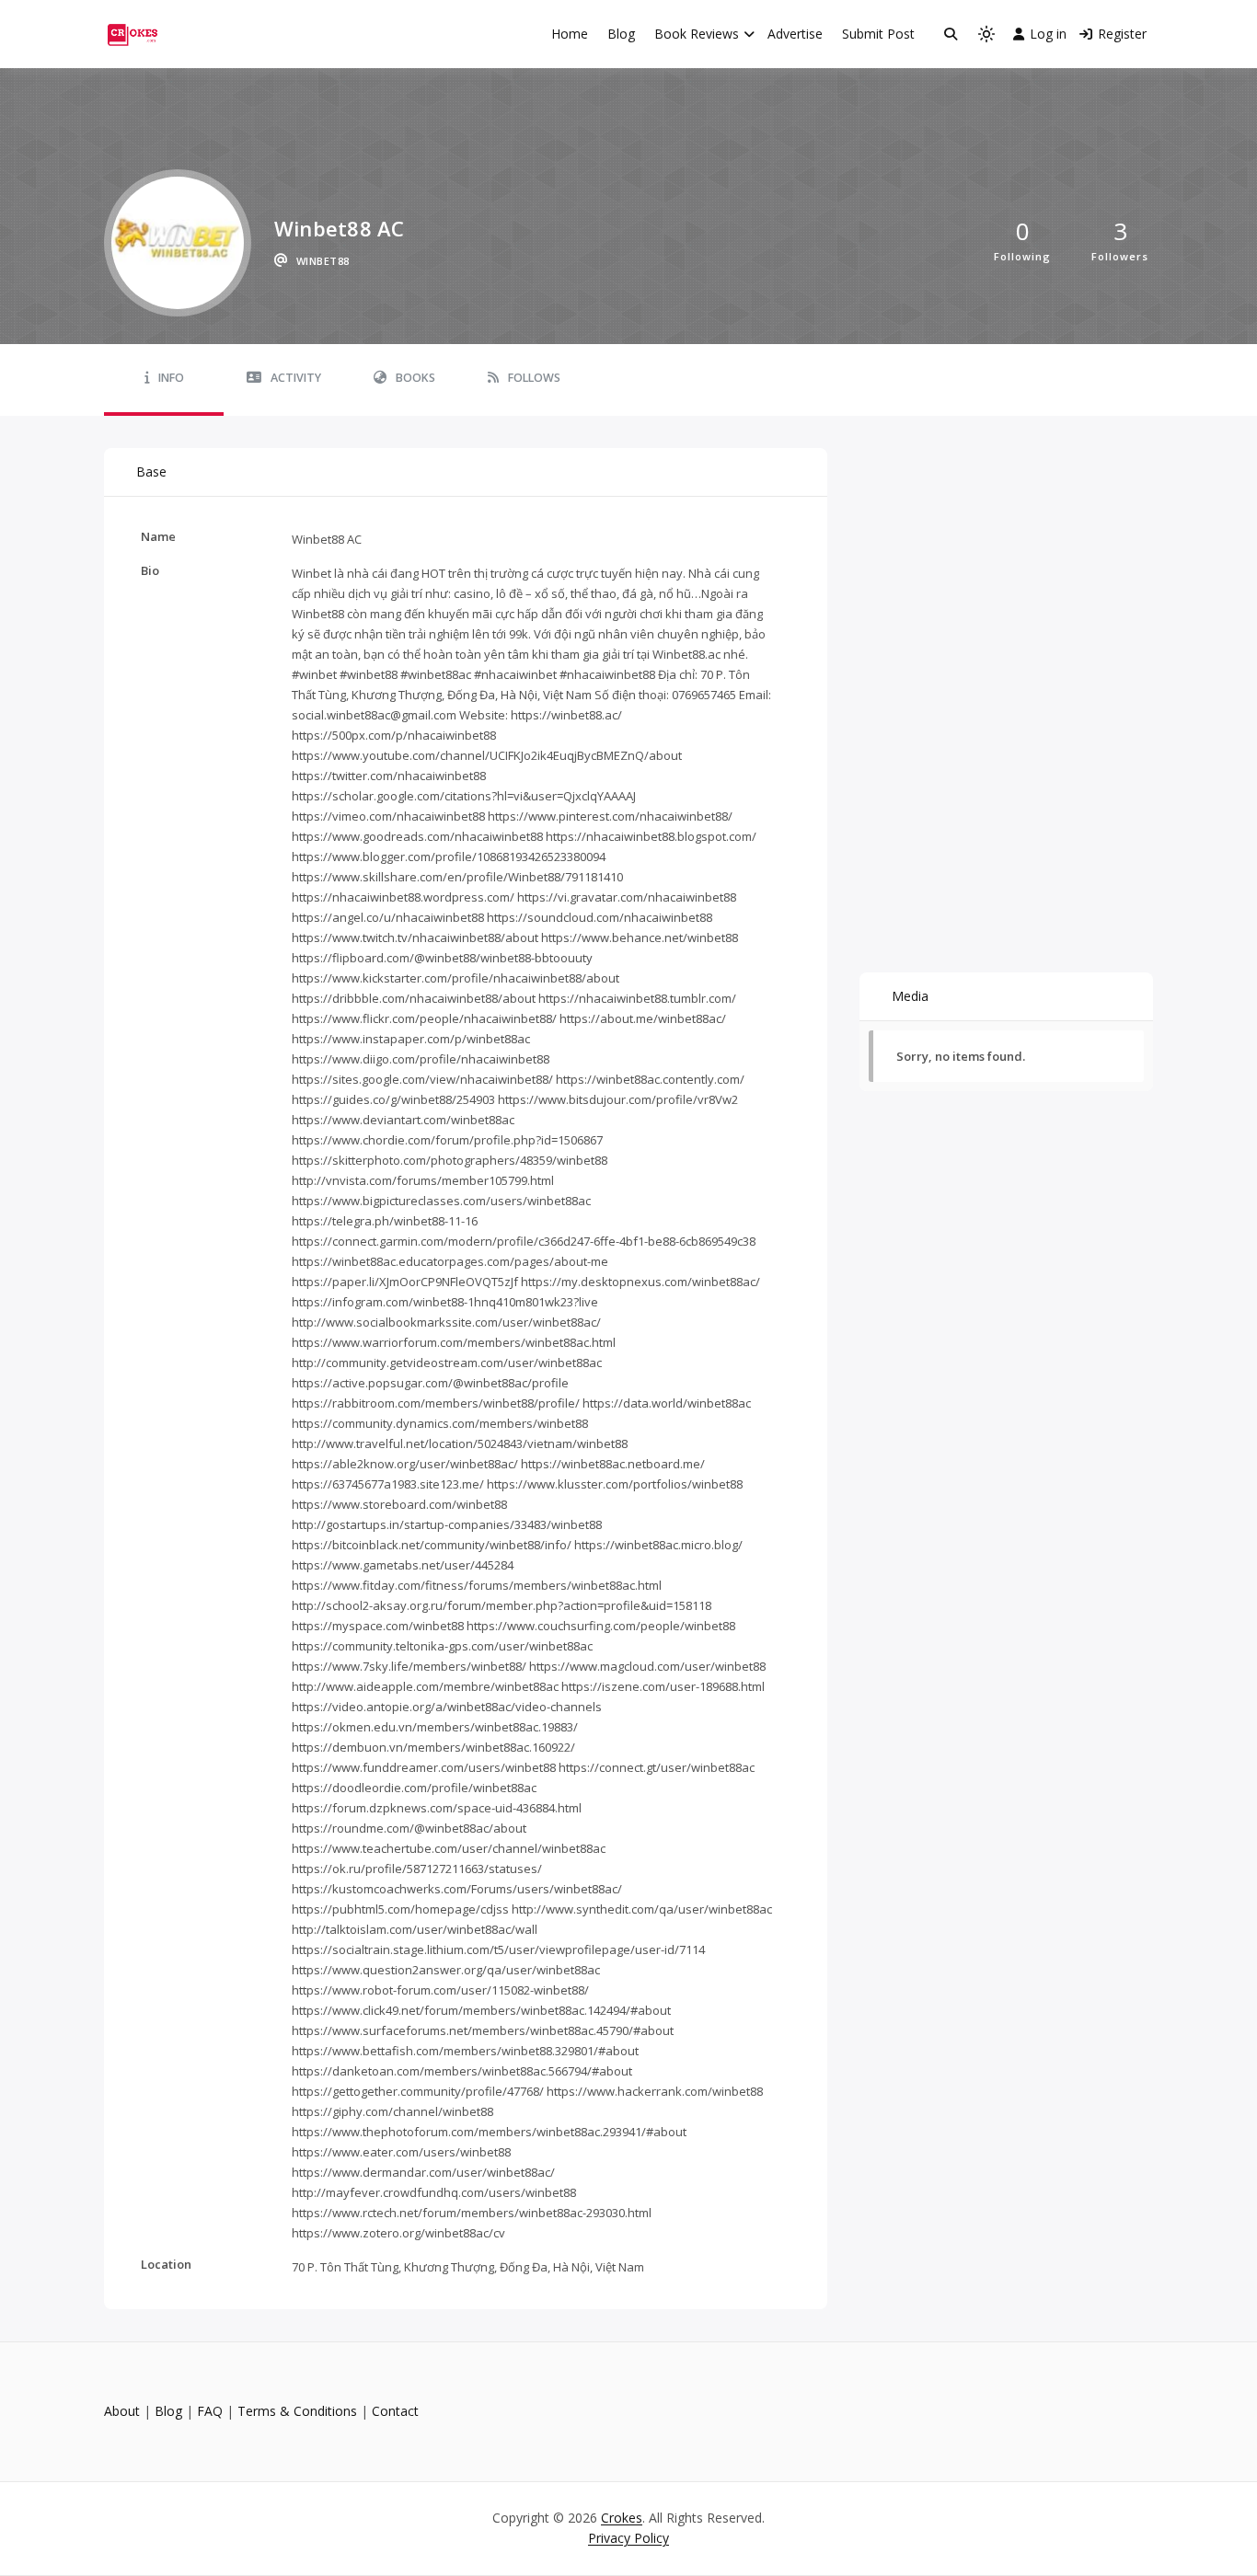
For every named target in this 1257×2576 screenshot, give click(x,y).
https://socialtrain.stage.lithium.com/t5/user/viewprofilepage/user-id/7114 (498, 1949)
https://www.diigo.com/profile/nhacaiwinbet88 (421, 1059)
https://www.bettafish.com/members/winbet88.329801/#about (465, 2051)
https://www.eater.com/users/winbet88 (401, 2152)
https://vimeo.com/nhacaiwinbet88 (388, 816)
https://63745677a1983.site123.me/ (388, 1484)
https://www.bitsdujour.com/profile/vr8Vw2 (618, 1099)
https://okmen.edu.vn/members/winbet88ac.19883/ (435, 1727)
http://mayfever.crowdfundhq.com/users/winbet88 (434, 2192)
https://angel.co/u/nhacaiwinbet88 (388, 917)
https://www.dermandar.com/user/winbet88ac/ (423, 2172)
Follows (534, 378)
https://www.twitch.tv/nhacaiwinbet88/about (415, 937)
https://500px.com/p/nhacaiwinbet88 (394, 735)
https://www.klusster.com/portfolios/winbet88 (615, 1484)
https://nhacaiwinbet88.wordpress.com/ (403, 897)
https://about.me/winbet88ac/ (643, 1018)
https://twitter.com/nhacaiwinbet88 (389, 776)
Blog (621, 34)
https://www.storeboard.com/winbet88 (399, 1504)
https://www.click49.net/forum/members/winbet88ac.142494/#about (481, 2010)
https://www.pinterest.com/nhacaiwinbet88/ (610, 816)
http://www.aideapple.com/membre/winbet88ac (425, 1686)
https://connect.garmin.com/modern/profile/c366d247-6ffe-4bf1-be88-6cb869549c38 (524, 1241)
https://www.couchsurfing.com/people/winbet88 (601, 1626)
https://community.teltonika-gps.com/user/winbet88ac (442, 1646)
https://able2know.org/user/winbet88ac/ (405, 1464)
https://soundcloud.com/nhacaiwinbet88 (600, 917)
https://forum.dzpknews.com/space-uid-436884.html (437, 1808)
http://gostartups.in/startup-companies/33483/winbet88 (447, 1524)
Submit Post (878, 34)
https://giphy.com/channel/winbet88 (392, 2111)
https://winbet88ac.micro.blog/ (658, 1545)
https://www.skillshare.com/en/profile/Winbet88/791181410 (457, 877)
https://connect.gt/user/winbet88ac (657, 1767)
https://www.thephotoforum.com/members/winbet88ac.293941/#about (489, 2132)
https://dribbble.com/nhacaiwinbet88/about (414, 998)
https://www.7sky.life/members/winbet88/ (409, 1666)
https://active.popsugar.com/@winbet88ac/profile (430, 1383)
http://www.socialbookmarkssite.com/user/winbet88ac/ (446, 1322)
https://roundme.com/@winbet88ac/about (409, 1828)
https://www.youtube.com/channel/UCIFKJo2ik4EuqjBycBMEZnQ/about (487, 755)
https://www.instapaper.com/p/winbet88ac (411, 1039)
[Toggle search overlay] (951, 34)
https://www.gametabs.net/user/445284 (403, 1565)
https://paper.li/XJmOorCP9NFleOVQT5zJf (405, 1282)
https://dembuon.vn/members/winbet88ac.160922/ (433, 1747)
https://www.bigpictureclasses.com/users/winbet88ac (441, 1201)
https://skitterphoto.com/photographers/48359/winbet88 (450, 1160)
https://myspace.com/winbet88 (378, 1626)
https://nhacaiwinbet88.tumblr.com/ (637, 998)
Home (570, 34)
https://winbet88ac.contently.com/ (650, 1079)
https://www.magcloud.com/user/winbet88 (647, 1666)
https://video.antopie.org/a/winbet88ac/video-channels (447, 1707)
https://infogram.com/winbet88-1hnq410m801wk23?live (445, 1302)
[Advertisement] (1006, 563)
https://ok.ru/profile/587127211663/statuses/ (417, 1869)
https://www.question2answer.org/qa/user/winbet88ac (446, 1970)
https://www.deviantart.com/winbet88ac (403, 1120)
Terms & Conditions (297, 2411)
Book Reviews (697, 34)
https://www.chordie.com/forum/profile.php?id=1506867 (447, 1140)
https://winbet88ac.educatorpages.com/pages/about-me (450, 1261)
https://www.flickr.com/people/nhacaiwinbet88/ (424, 1018)
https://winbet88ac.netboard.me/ (613, 1464)
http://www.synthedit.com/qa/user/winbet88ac (642, 1909)
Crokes (622, 2518)
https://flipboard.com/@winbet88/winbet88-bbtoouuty (442, 958)
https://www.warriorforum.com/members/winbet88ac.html (454, 1342)
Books (415, 378)
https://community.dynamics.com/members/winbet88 (440, 1423)
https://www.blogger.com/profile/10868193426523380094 (449, 857)
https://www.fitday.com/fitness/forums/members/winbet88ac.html (477, 1585)
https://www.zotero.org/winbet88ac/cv (398, 2233)
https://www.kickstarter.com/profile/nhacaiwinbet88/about (456, 978)
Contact (395, 2411)
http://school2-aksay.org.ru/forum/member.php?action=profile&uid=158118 (502, 1605)
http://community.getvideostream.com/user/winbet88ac (447, 1363)
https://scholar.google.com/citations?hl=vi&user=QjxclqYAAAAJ (464, 796)
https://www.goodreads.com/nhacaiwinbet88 (417, 836)
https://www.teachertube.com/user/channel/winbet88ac (449, 1848)
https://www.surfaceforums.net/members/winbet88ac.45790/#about (483, 2030)
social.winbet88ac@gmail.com (374, 715)
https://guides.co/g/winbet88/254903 (393, 1099)
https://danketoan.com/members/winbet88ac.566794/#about (462, 2071)
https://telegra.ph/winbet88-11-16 (385, 1221)
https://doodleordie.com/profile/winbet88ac (414, 1788)
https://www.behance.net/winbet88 (640, 937)
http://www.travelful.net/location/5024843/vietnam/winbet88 (460, 1443)
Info (171, 378)
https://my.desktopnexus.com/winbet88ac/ (640, 1282)
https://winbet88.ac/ (566, 715)
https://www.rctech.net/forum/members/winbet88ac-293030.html (472, 2213)
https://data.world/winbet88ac (667, 1403)
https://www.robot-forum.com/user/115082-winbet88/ (440, 1990)
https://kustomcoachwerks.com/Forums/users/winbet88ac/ (457, 1889)
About (122, 2411)
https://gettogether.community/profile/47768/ (418, 2091)
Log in (1048, 34)
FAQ (210, 2411)
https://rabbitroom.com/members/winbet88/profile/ (436, 1403)
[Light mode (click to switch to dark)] (986, 34)
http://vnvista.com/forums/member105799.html (423, 1180)
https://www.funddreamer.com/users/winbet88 (424, 1767)
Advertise (795, 34)
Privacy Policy (628, 2538)
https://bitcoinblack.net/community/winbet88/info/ (432, 1545)
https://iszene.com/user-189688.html (663, 1686)
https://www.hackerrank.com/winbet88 (655, 2091)
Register (1122, 34)
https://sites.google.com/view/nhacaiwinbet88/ (422, 1079)
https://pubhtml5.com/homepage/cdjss (400, 1909)
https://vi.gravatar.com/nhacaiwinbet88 (627, 897)
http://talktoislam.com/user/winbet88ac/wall (415, 1929)
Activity (296, 378)
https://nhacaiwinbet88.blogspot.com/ (651, 836)
